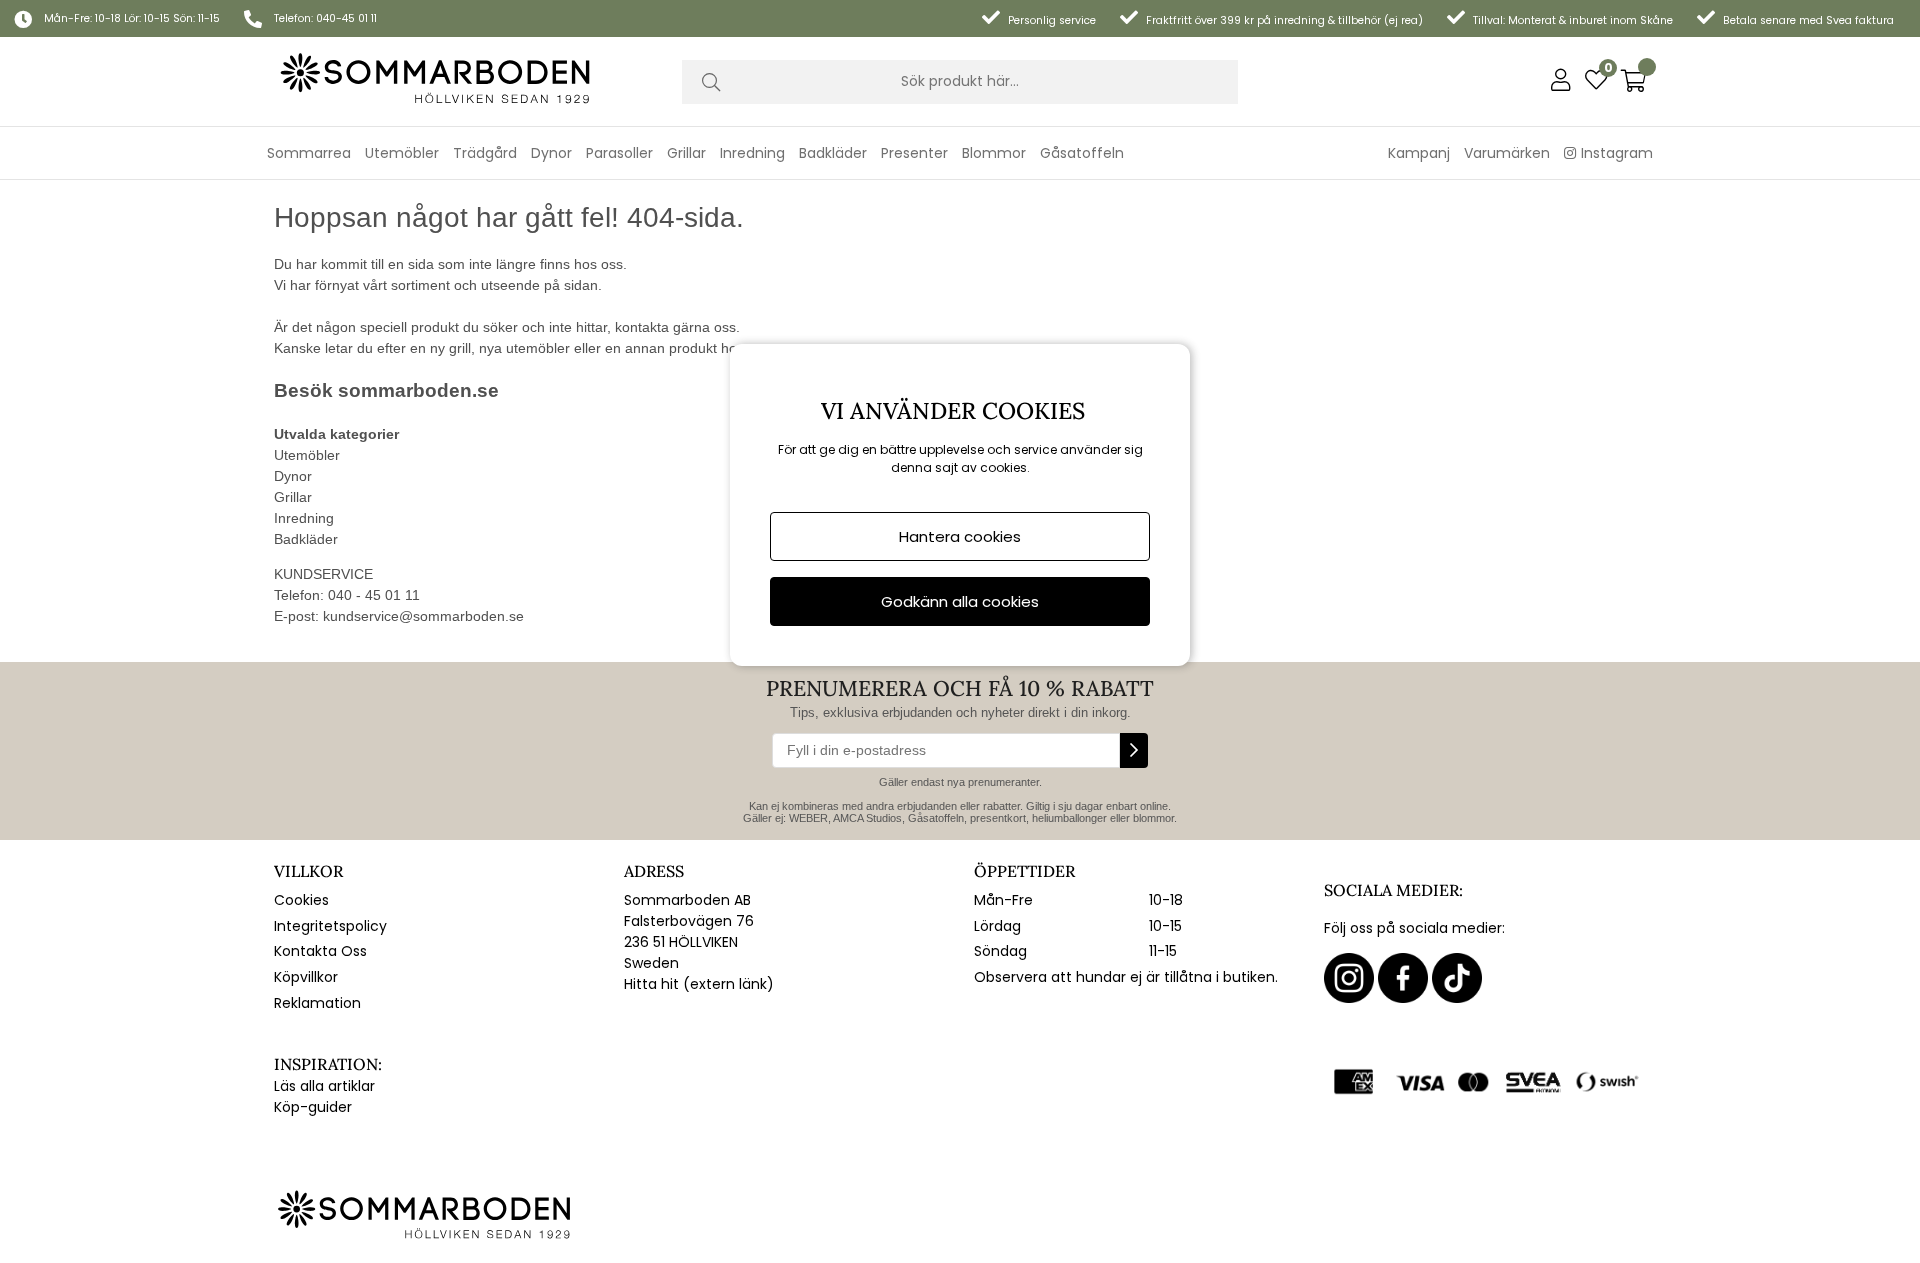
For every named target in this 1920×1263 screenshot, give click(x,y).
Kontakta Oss (320, 951)
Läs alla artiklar (324, 1086)
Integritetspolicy (330, 926)
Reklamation (317, 1003)
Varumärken (1507, 153)
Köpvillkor (306, 977)
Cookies (301, 900)
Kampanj (1419, 153)
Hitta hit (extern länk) (699, 984)
